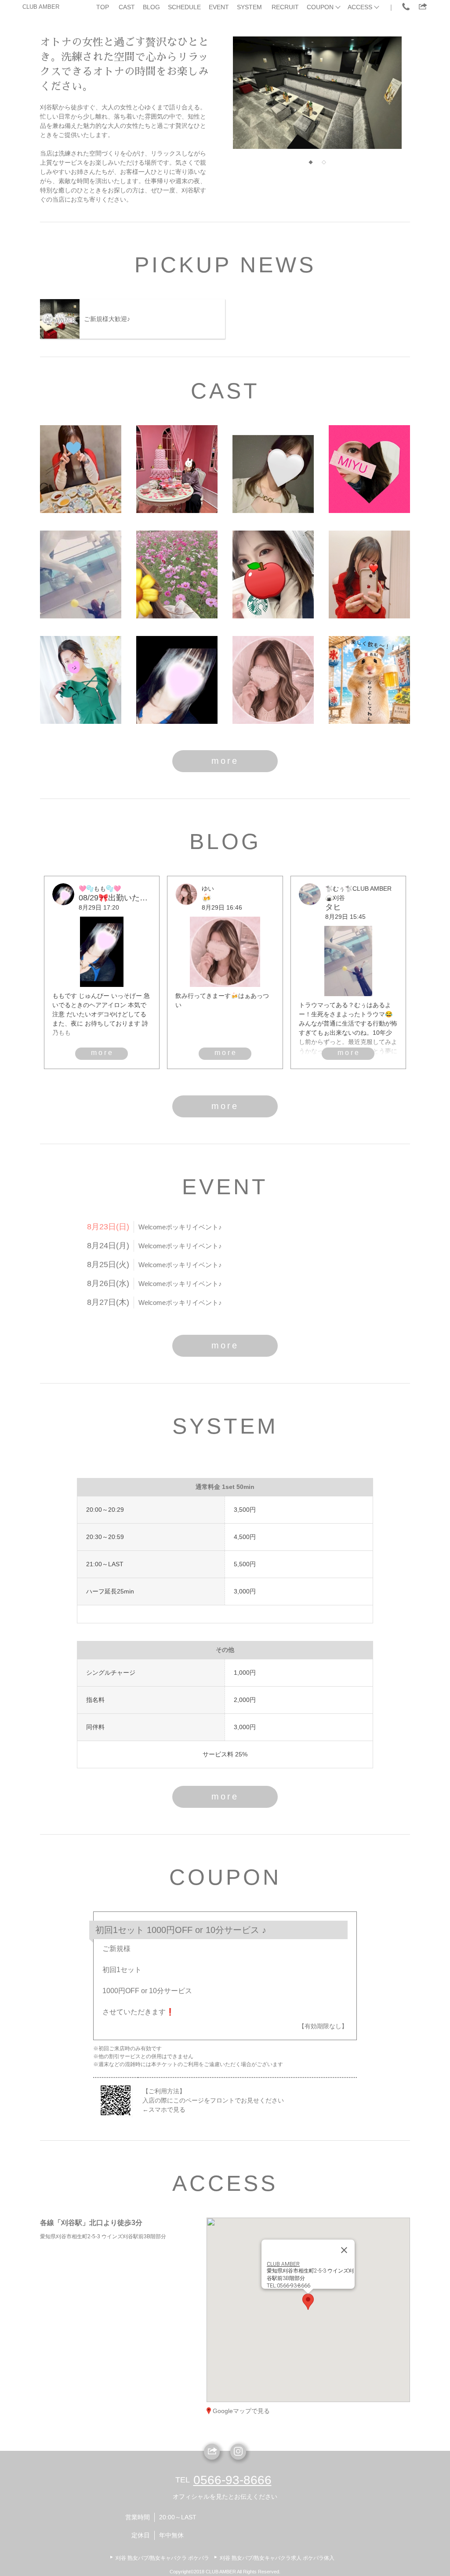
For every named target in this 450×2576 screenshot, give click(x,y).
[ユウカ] (369, 574)
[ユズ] (273, 574)
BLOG (151, 7)
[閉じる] (344, 2250)
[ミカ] (81, 680)
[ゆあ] (369, 680)
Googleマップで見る (241, 2411)
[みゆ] (369, 469)
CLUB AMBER (41, 7)
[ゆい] (273, 680)
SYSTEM (249, 7)
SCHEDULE (184, 7)
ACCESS (360, 7)
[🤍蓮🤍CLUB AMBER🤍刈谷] (81, 469)
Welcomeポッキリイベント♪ (180, 1227)
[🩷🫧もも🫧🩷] (177, 680)
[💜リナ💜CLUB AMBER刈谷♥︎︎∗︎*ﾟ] (177, 469)
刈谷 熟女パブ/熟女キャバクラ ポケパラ (162, 2558)
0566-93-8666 (232, 2480)
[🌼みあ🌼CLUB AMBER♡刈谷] (177, 574)
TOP (103, 7)
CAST (127, 7)
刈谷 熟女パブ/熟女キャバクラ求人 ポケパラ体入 (277, 2558)
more (225, 761)
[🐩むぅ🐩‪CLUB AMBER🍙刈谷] (81, 574)
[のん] (273, 469)
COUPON (320, 7)
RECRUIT (285, 7)
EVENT (219, 7)
